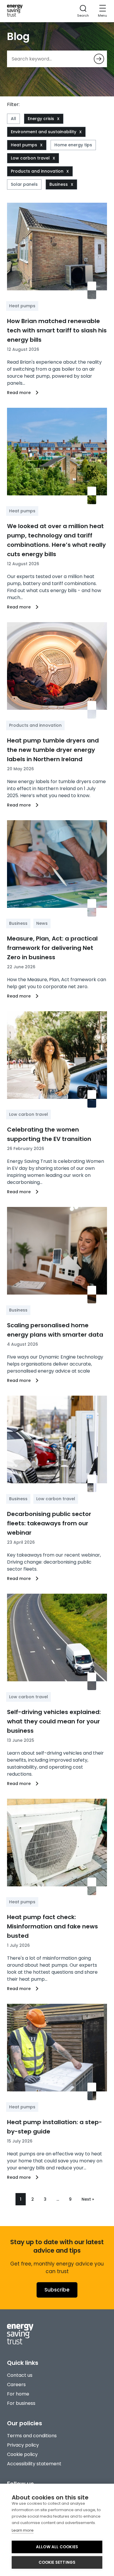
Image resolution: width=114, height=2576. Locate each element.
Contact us (20, 2375)
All (13, 119)
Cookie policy (22, 2454)
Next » (88, 2199)
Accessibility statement (34, 2464)
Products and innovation (37, 171)
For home (18, 2394)
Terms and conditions (32, 2436)
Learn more (23, 2530)
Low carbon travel (30, 158)
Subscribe (57, 2290)
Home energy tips (73, 145)
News (42, 923)
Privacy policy (23, 2445)
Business (59, 184)
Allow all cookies (57, 2547)
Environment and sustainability (44, 132)
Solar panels (24, 184)
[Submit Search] (99, 59)
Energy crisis (41, 119)
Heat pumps (24, 145)
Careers (16, 2385)
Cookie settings (57, 2562)
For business (21, 2403)
